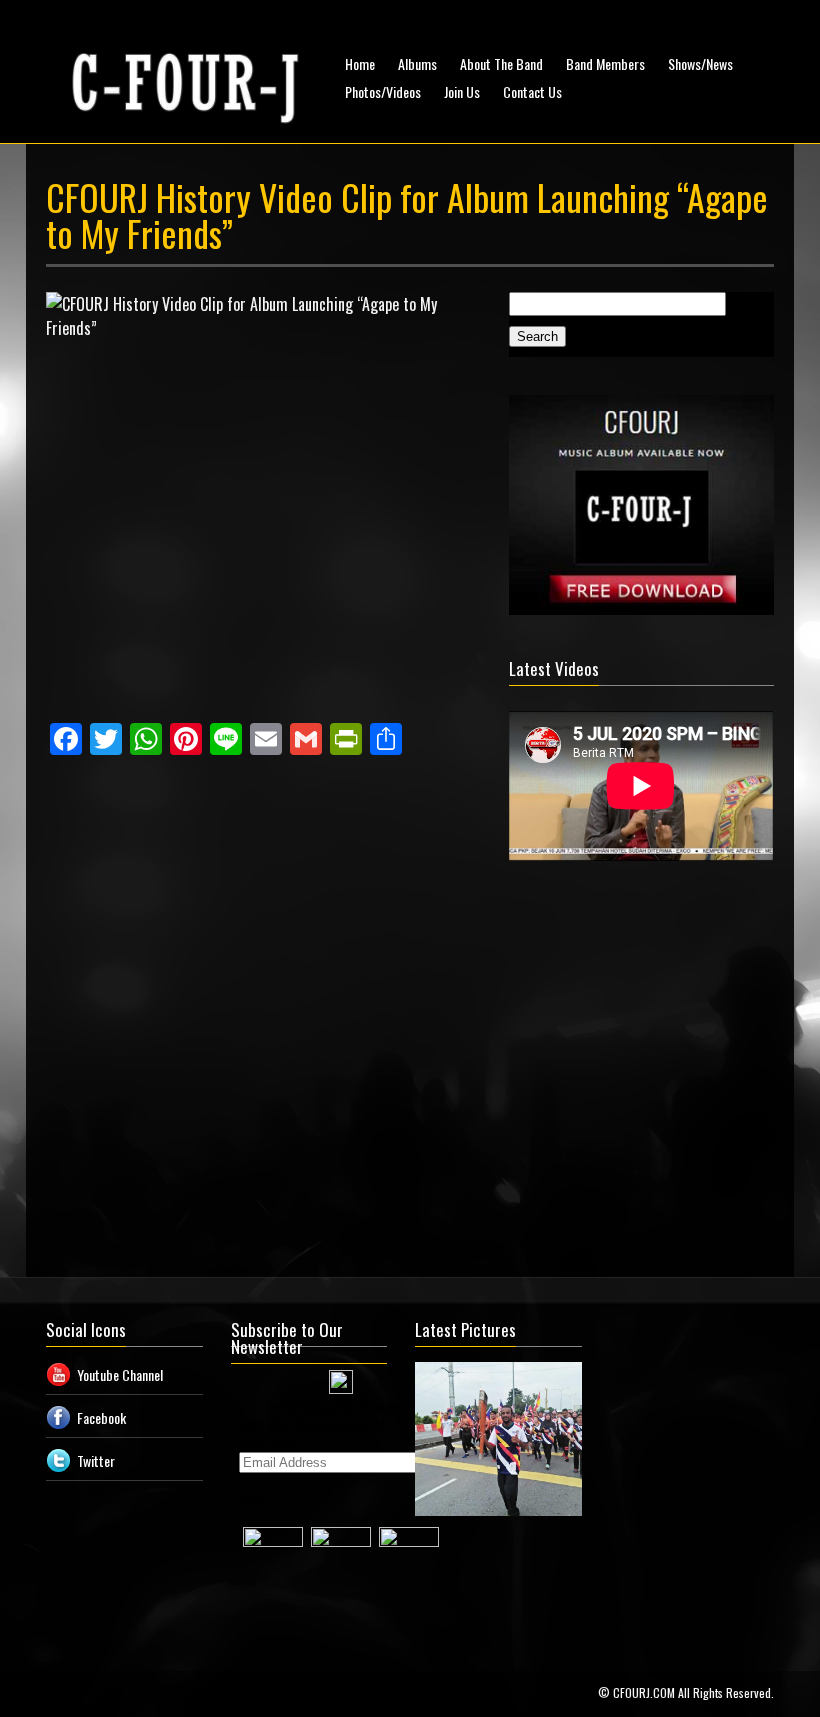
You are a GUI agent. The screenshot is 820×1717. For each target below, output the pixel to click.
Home (360, 63)
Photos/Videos (383, 91)
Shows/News (700, 63)
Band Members (605, 63)
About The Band (501, 63)
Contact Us (532, 91)
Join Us (462, 91)
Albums (417, 63)
